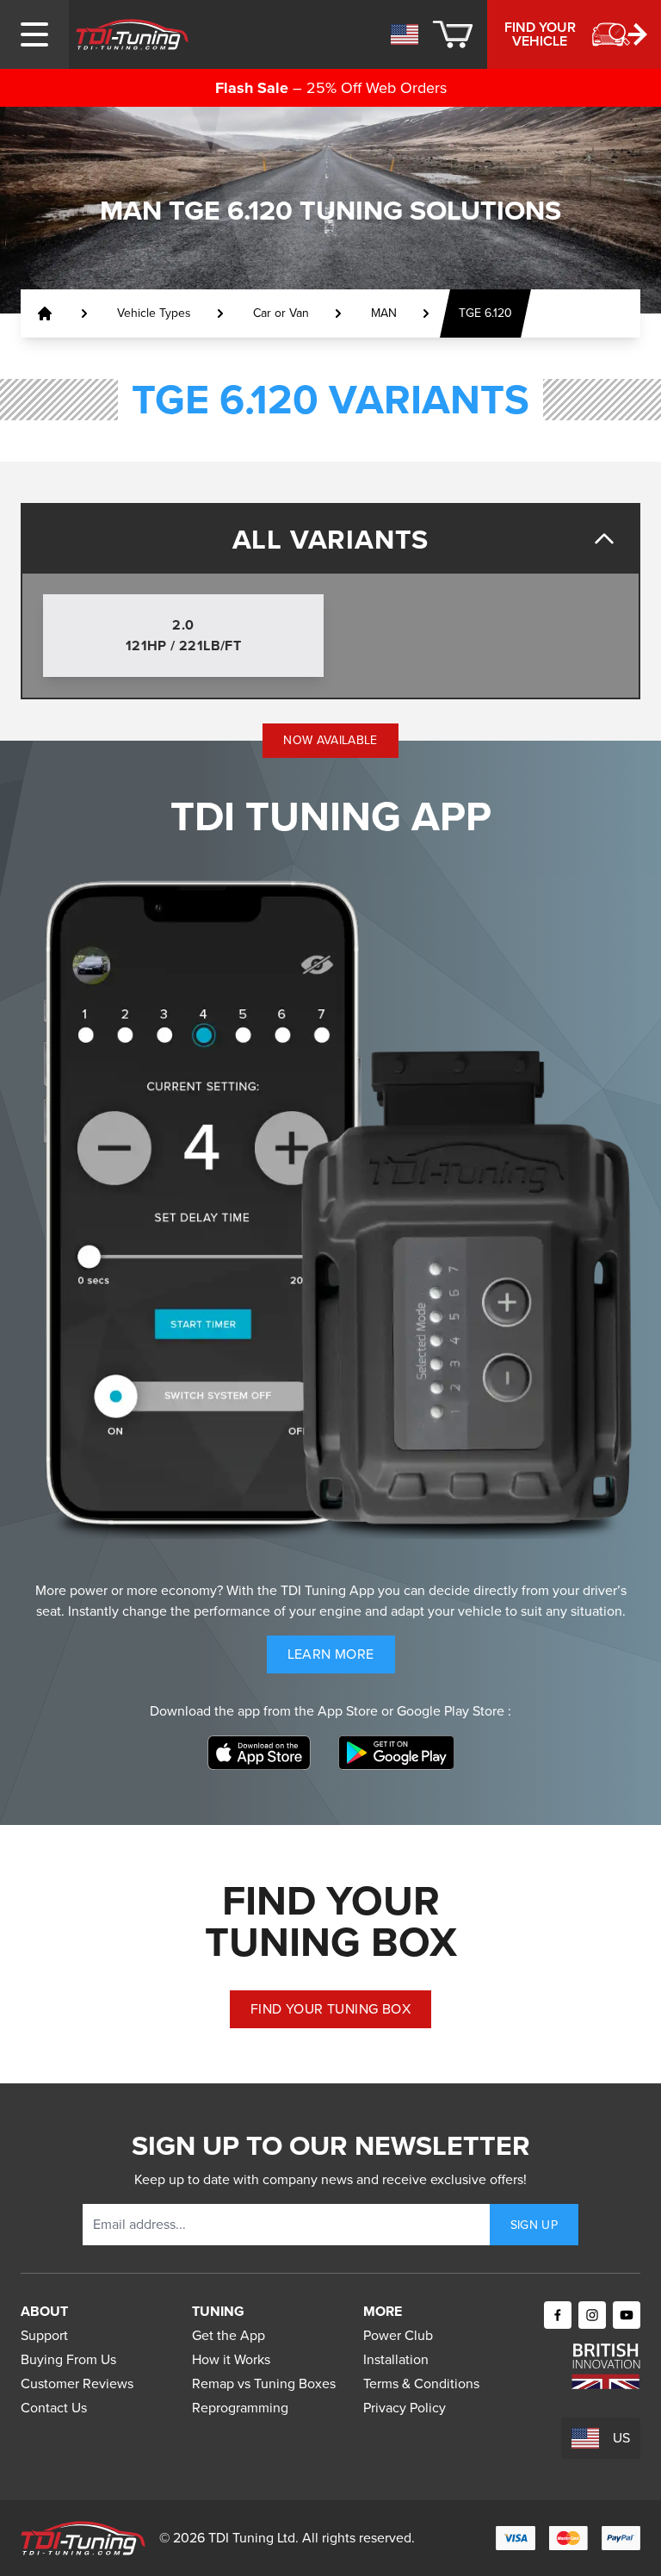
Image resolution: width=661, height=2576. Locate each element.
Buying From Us (68, 2359)
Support (44, 2335)
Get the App (229, 2335)
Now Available (330, 740)
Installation (396, 2359)
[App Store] (259, 1753)
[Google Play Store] (396, 1753)
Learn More (341, 1658)
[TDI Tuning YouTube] (627, 2315)
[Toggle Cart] (453, 34)
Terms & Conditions (421, 2384)
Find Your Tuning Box (330, 2009)
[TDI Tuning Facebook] (558, 2315)
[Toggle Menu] (34, 34)
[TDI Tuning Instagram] (592, 2315)
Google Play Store (452, 1711)
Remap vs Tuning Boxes (264, 2384)
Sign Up (534, 2225)
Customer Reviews (77, 2384)
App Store (349, 1711)
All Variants (331, 539)
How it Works (231, 2359)
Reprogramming (240, 2408)
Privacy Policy (405, 2408)
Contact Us (54, 2408)
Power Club (398, 2335)
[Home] (132, 34)
